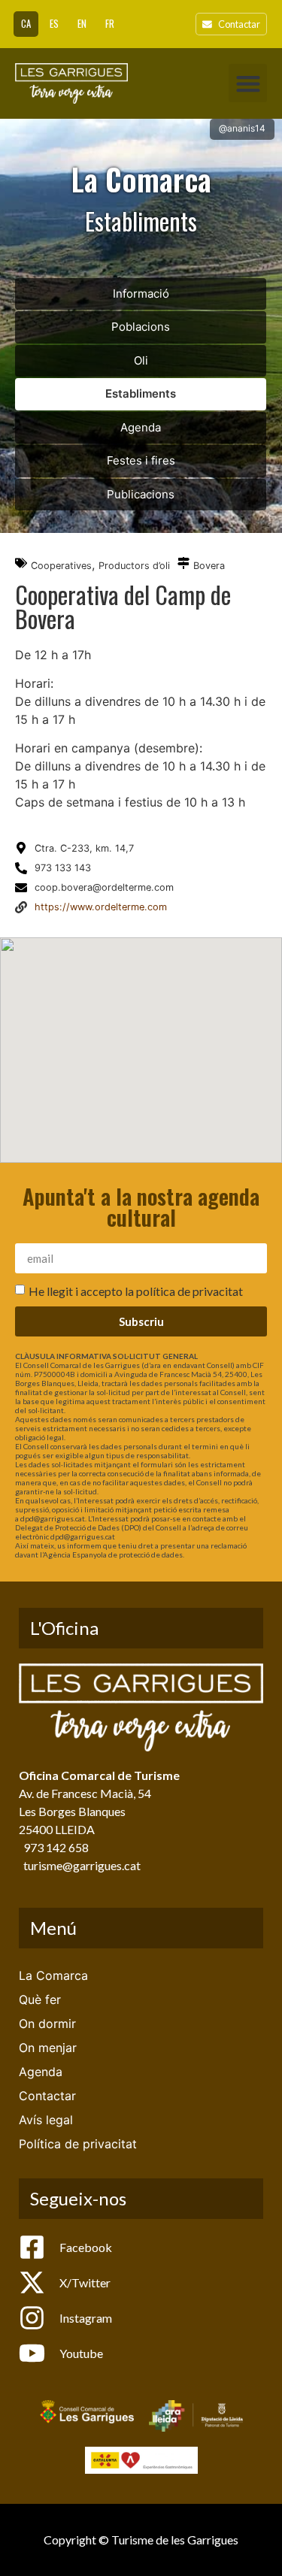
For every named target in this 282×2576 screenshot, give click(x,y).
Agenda (141, 427)
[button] (248, 83)
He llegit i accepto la (136, 1291)
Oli (141, 360)
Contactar (47, 2096)
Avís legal (46, 2120)
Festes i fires (141, 460)
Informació (141, 294)
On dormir (47, 2024)
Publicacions (141, 494)
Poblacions (141, 327)
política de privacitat (190, 1291)
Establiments (141, 394)
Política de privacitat (78, 2144)
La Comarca (53, 1975)
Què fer (40, 1999)
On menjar (48, 2048)
